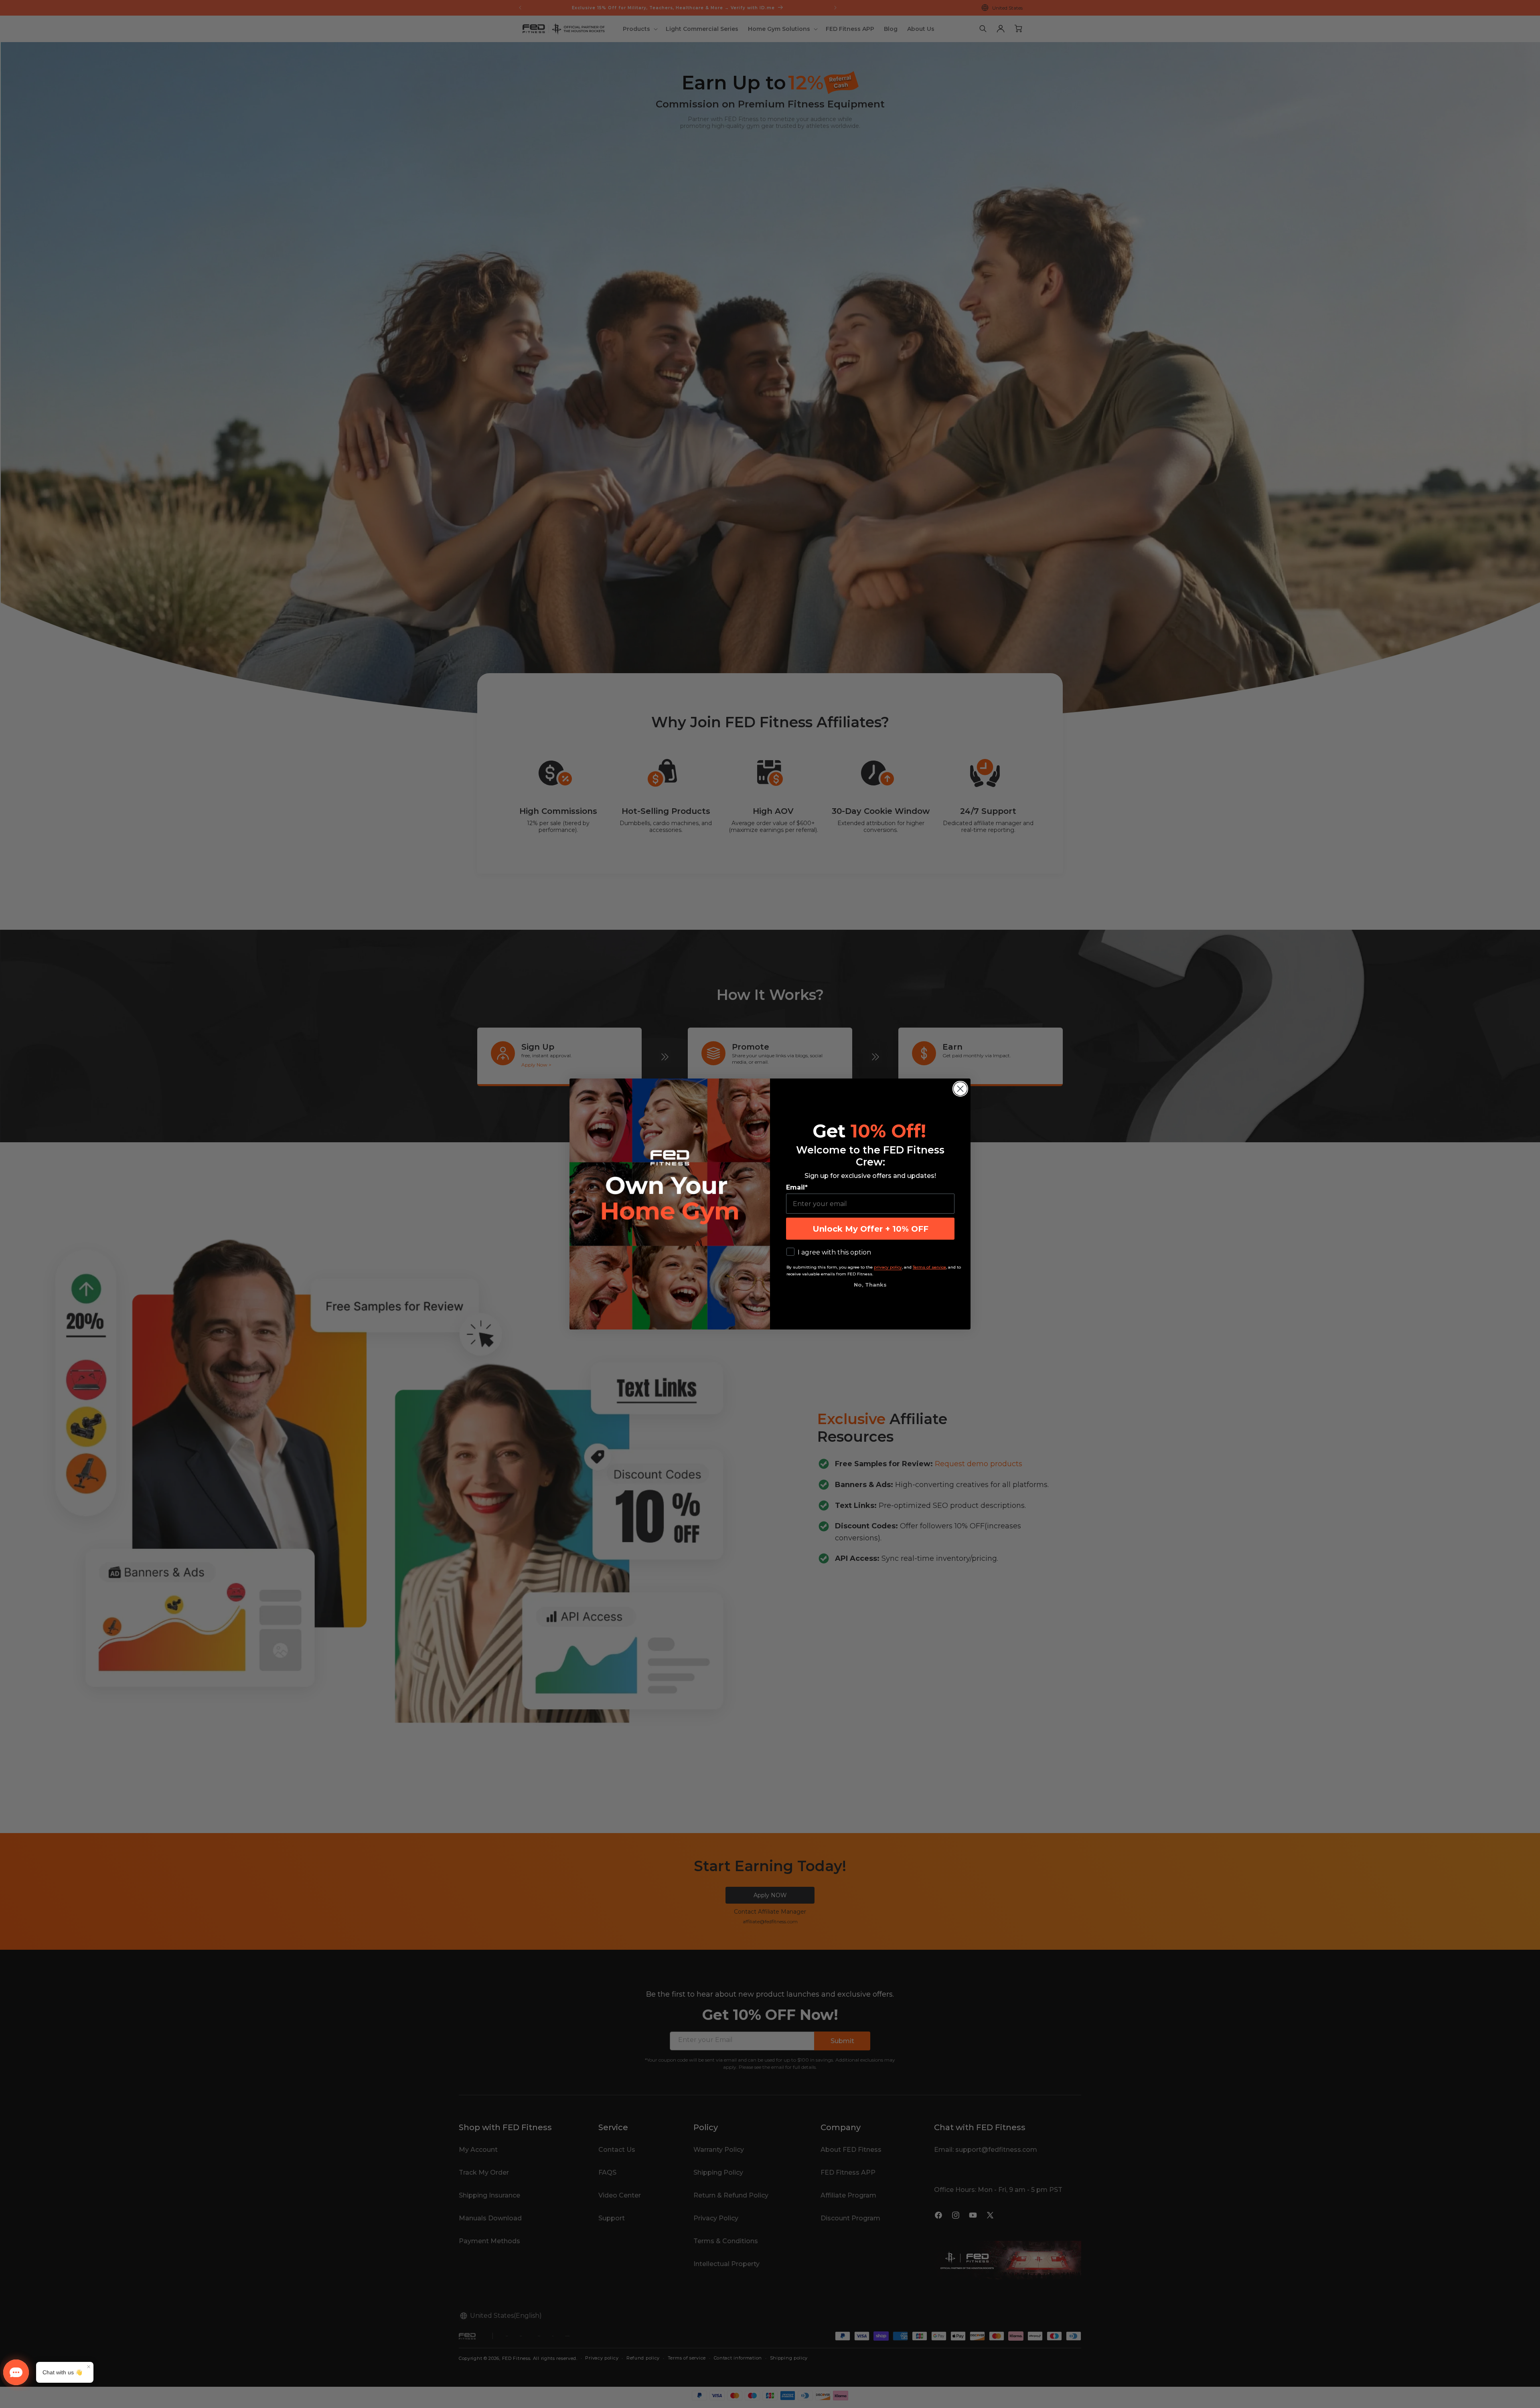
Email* (797, 1187)
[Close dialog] (960, 1089)
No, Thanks (870, 1285)
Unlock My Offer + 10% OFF (870, 1229)
